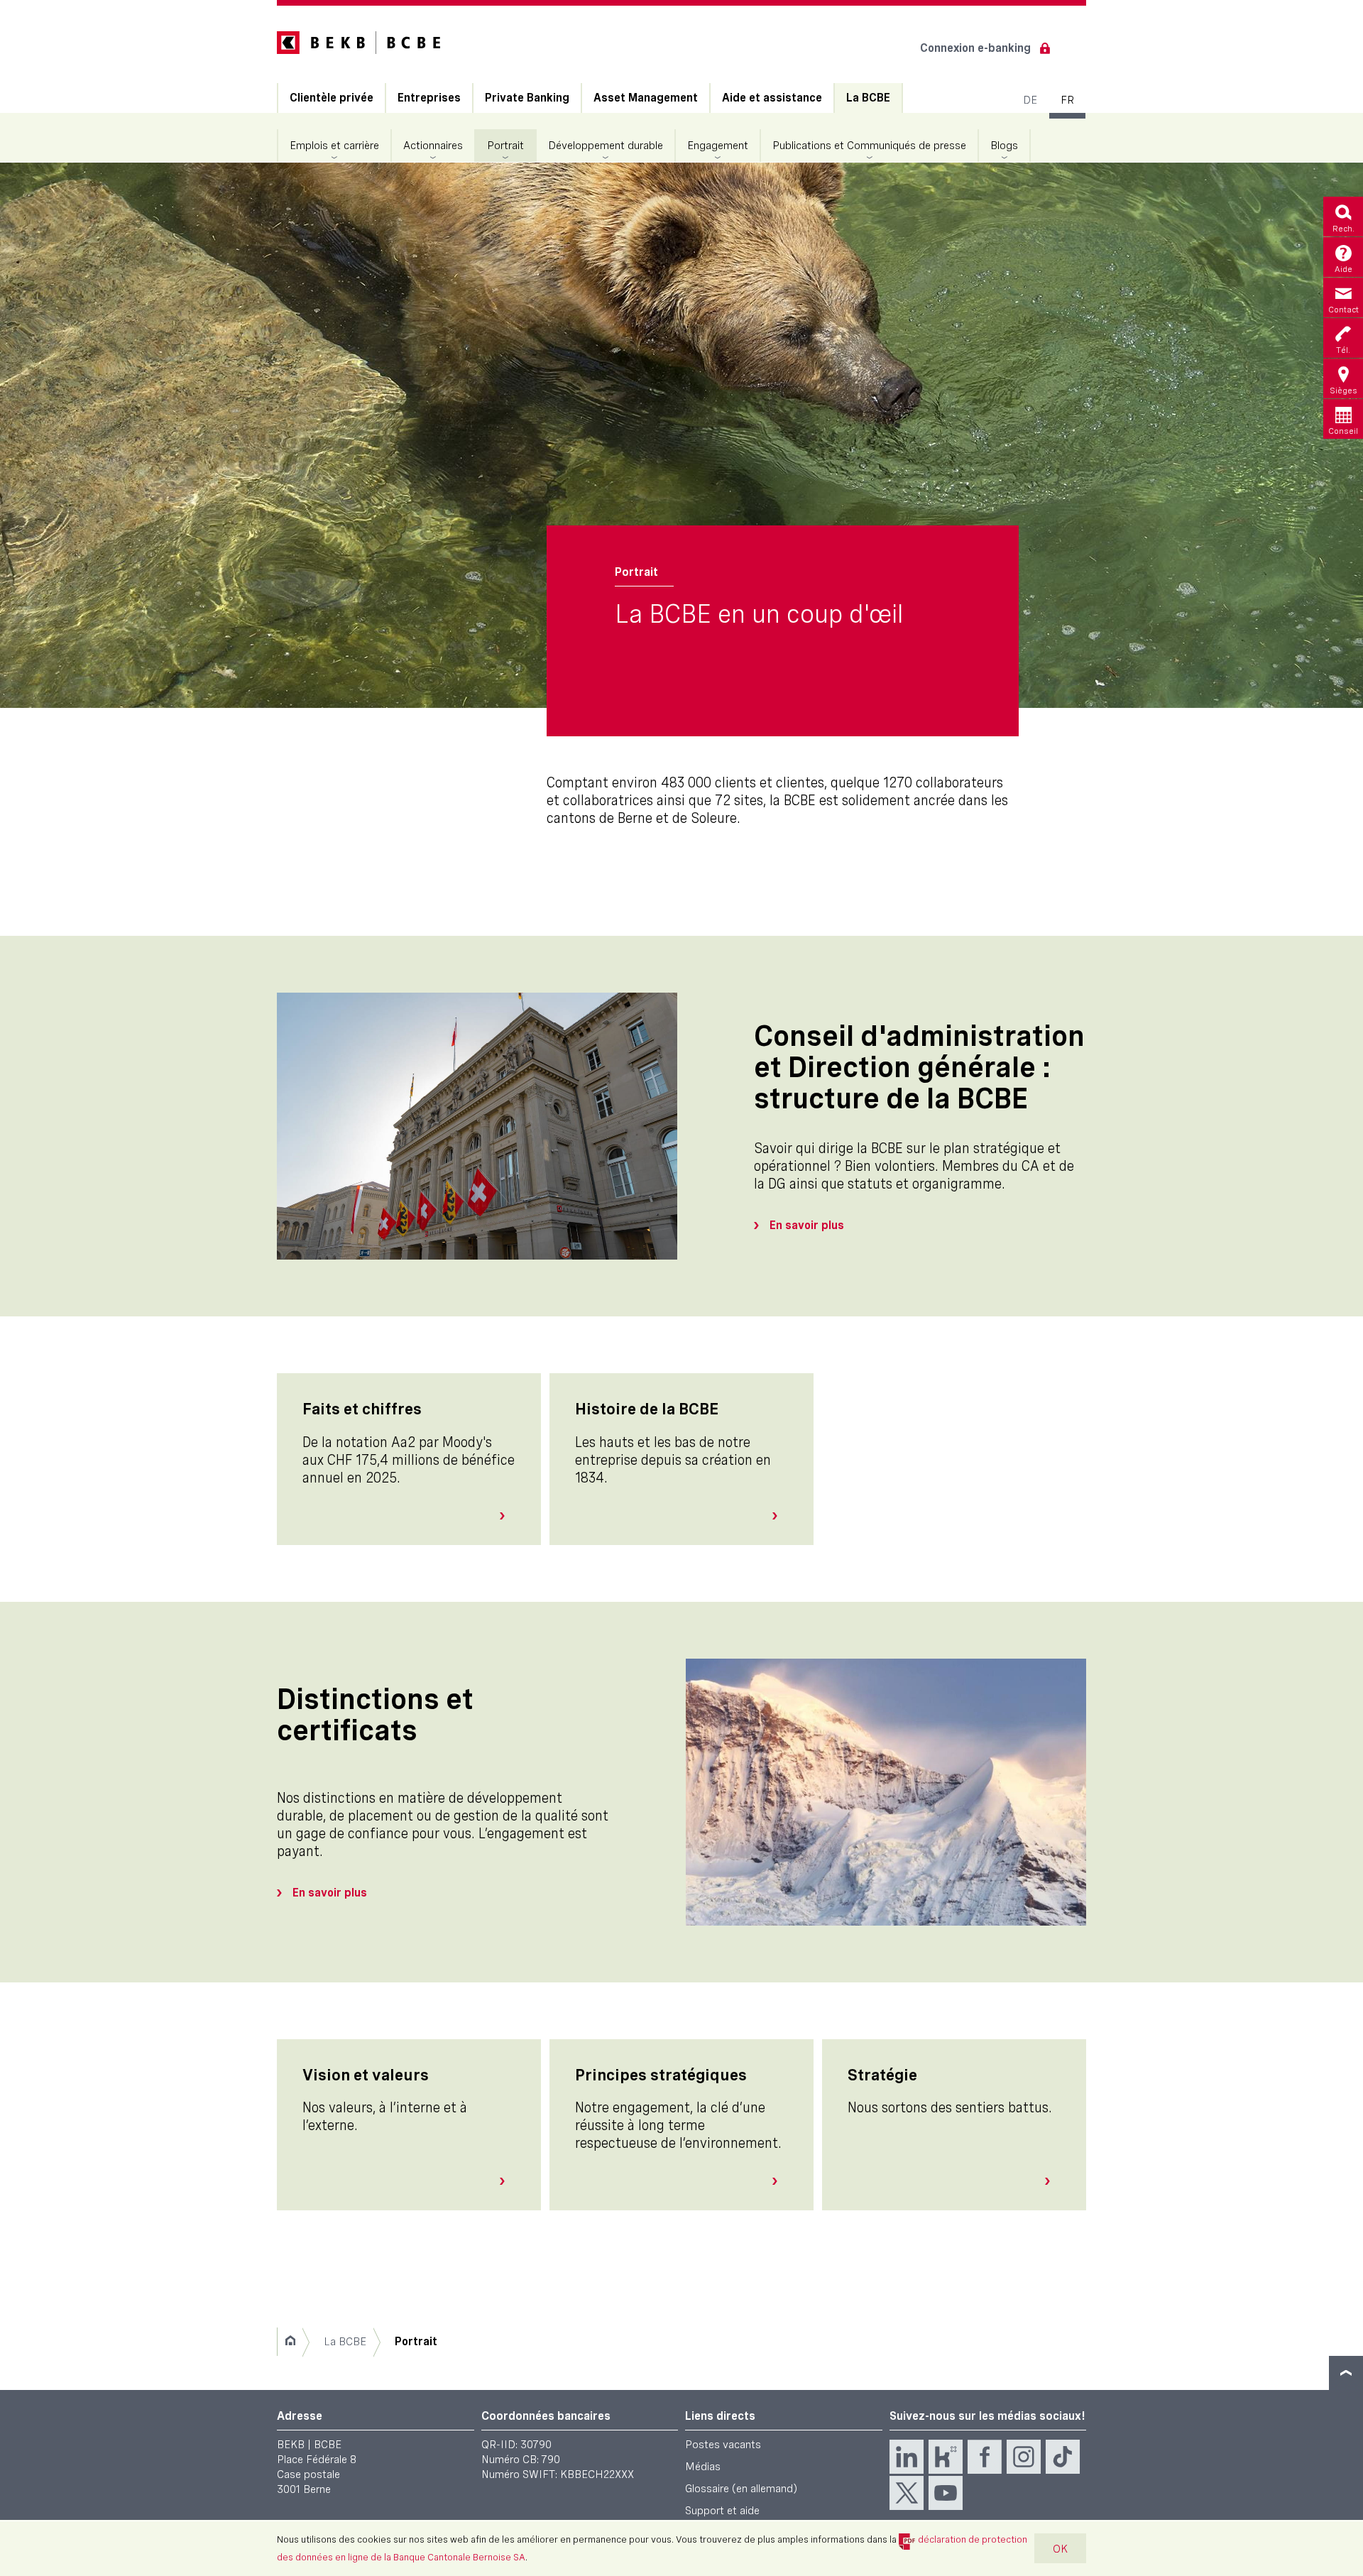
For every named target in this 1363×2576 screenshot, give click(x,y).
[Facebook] (985, 2457)
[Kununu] (946, 2457)
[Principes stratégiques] (780, 2181)
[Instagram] (1024, 2457)
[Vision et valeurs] (508, 2181)
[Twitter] (907, 2493)
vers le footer (1346, 2373)
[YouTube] (946, 2493)
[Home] (290, 2342)
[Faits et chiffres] (508, 1516)
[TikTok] (1063, 2457)
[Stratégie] (1053, 2181)
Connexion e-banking (975, 48)
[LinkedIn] (907, 2457)
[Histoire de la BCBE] (780, 1516)
